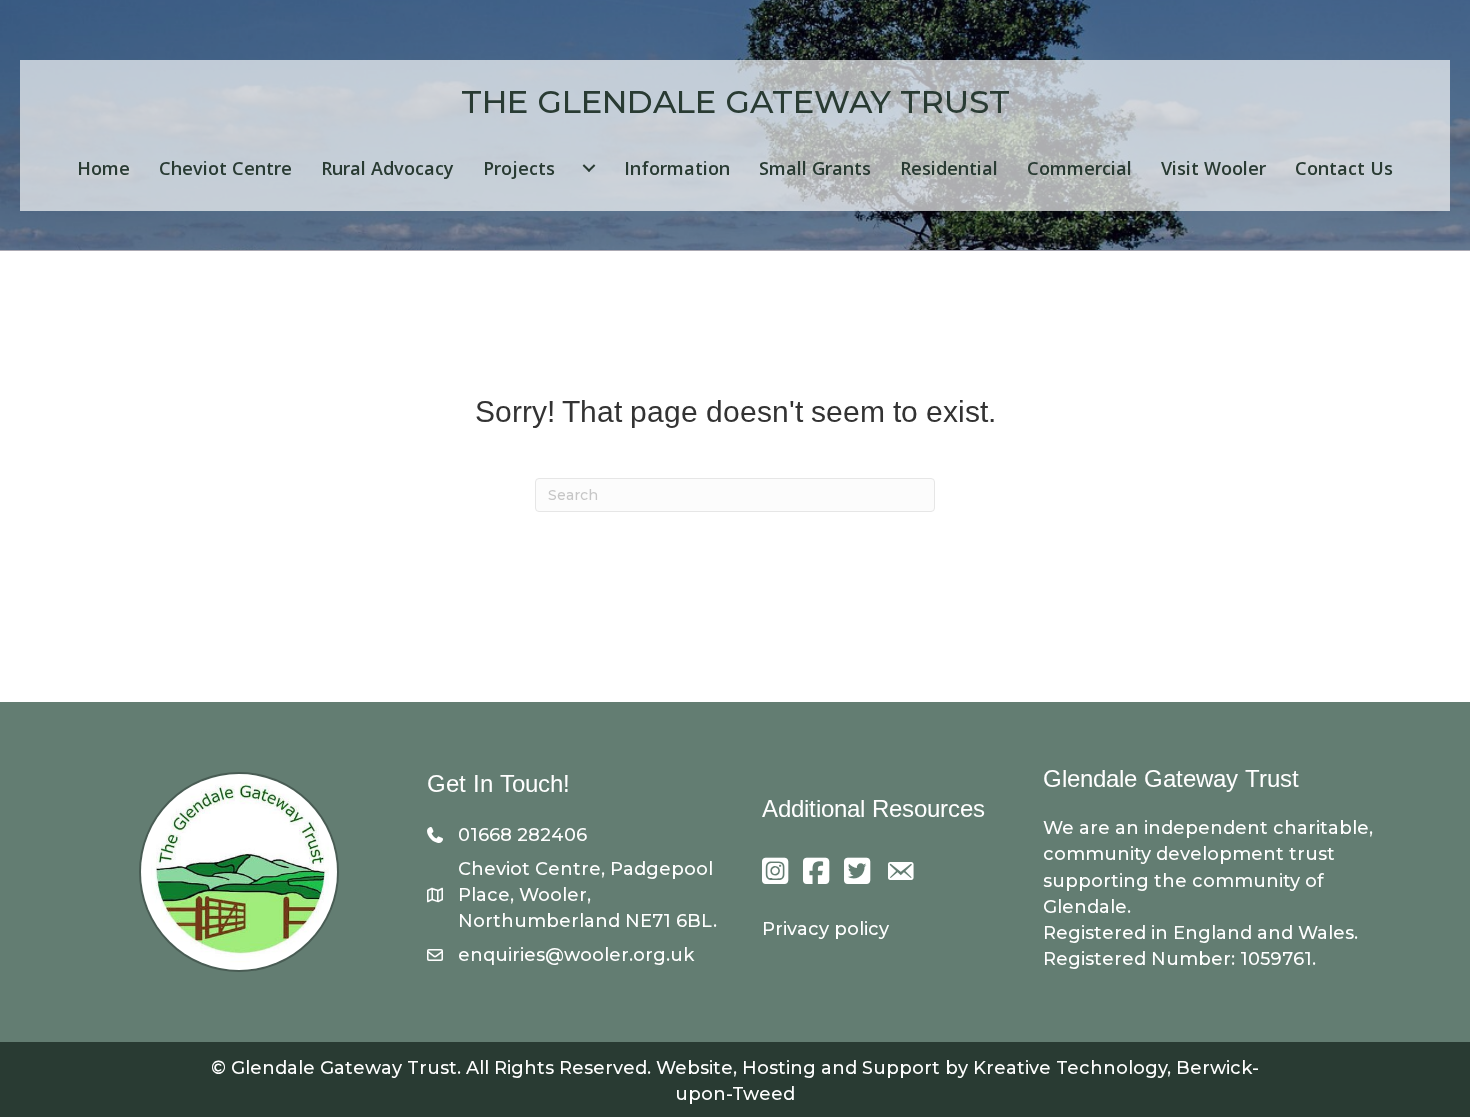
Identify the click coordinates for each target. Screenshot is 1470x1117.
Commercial (1079, 168)
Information (677, 168)
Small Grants (815, 168)
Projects (519, 168)
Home (103, 168)
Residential (949, 168)
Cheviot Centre (225, 168)
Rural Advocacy (387, 168)
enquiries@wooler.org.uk (576, 955)
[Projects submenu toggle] (589, 168)
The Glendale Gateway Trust (735, 101)
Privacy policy (825, 929)
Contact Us (1344, 168)
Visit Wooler (1213, 168)
